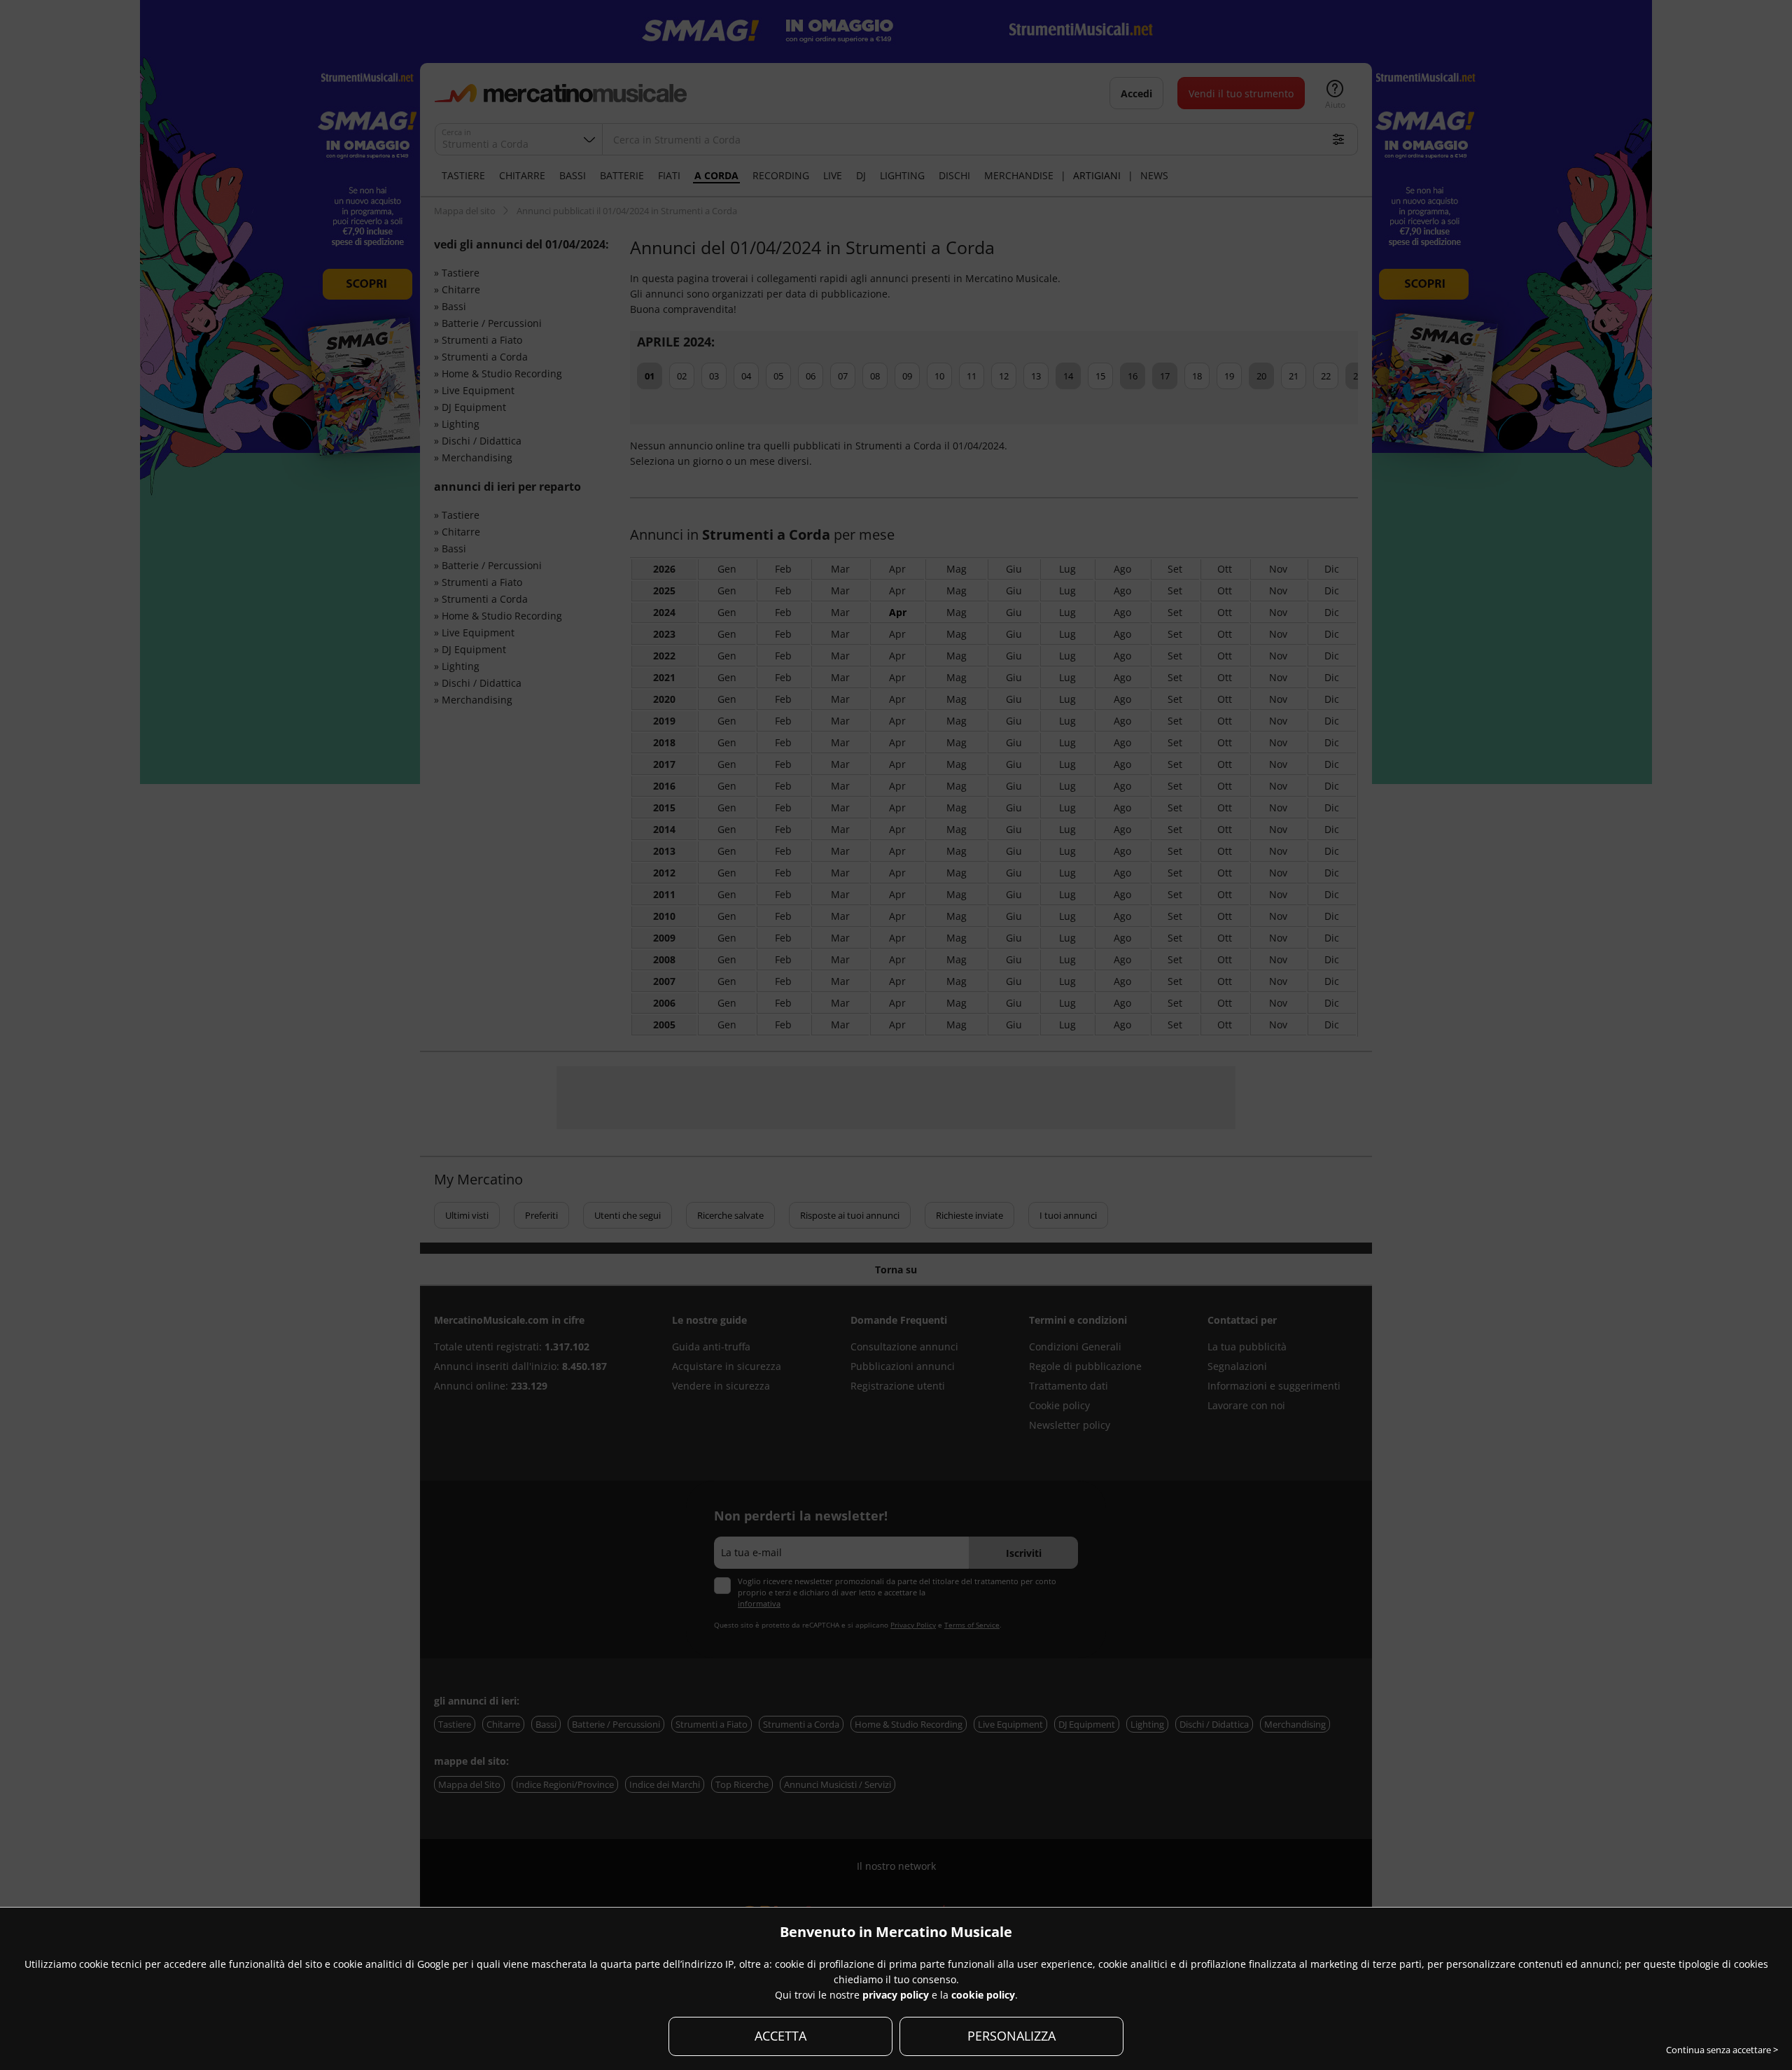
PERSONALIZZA (1011, 2036)
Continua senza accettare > (1722, 2050)
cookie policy (983, 1995)
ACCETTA (780, 2036)
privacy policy (896, 1995)
